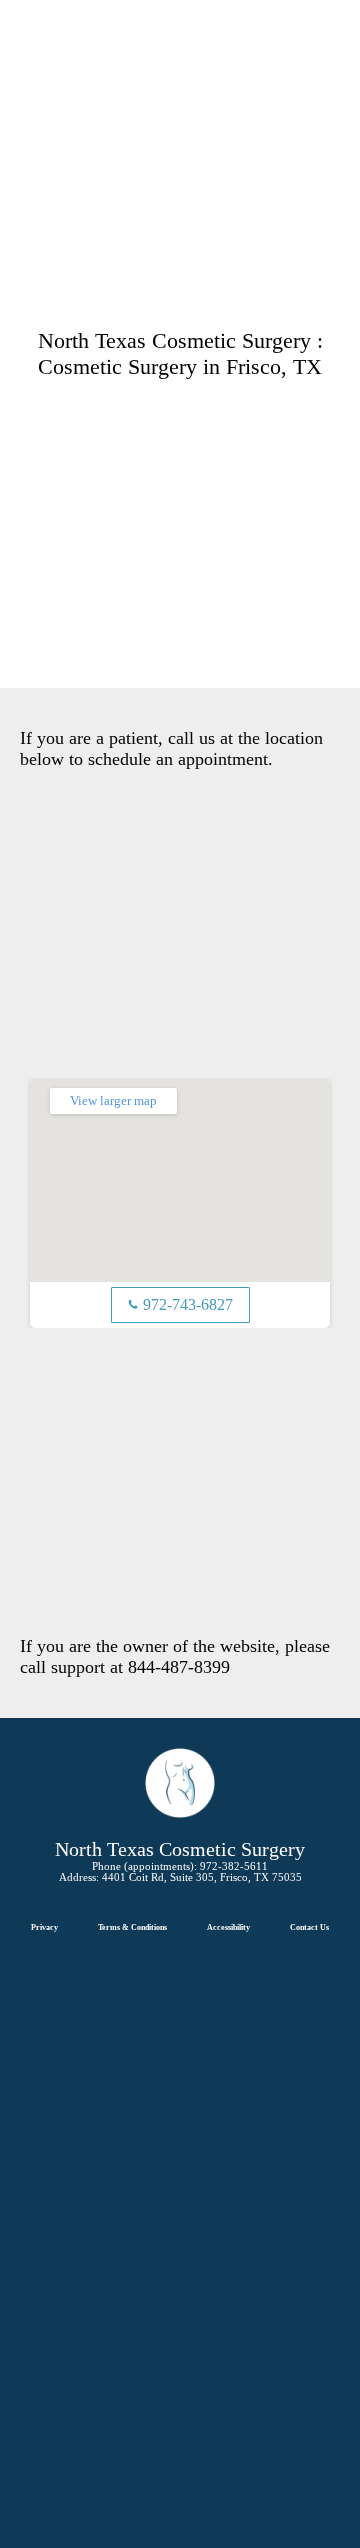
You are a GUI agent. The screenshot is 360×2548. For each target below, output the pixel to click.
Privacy (44, 1927)
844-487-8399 (179, 1667)
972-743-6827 (180, 1304)
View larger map (113, 1100)
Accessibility (228, 1927)
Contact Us (309, 1927)
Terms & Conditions (132, 1927)
